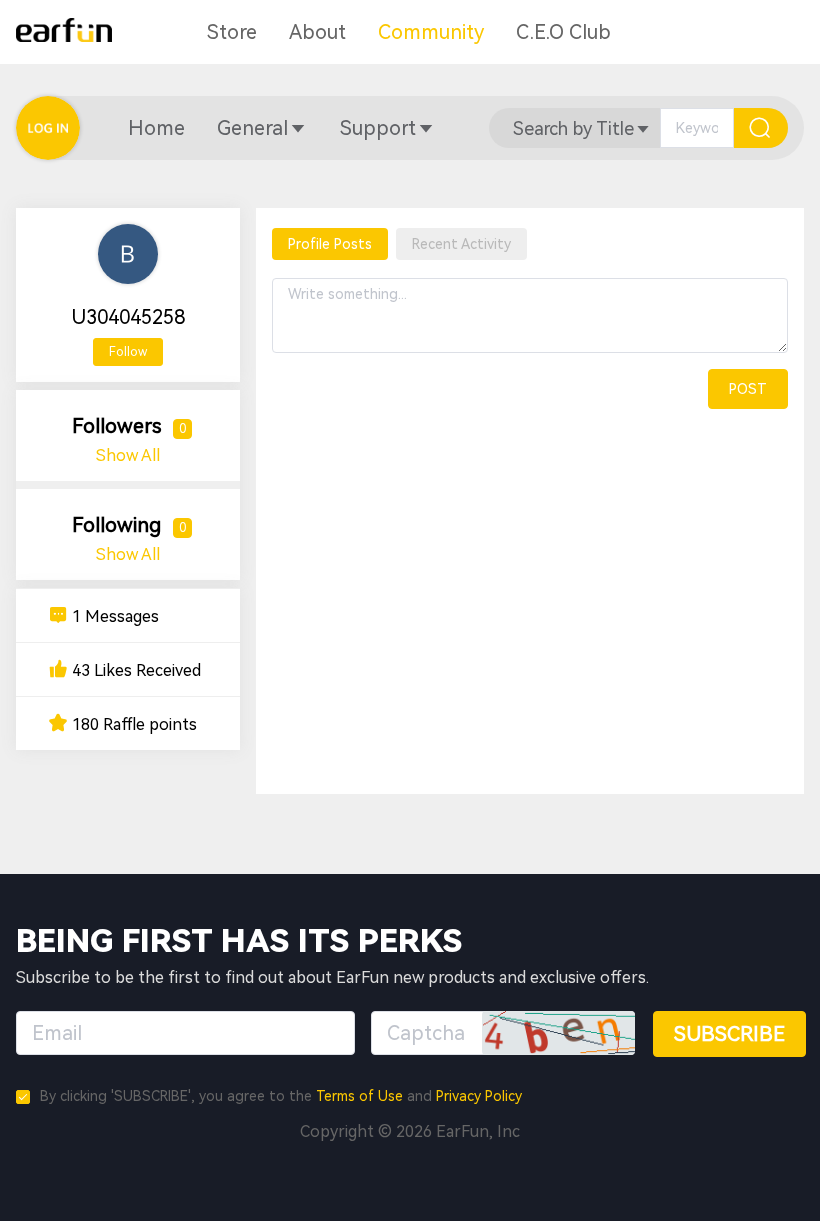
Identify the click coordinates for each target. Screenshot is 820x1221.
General (252, 128)
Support (378, 128)
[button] (156, 128)
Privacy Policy (479, 1096)
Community (431, 32)
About (317, 32)
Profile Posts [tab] (330, 244)
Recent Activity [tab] (461, 244)
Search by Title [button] (573, 128)
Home (156, 128)
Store (232, 32)
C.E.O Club (563, 32)
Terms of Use (359, 1096)
